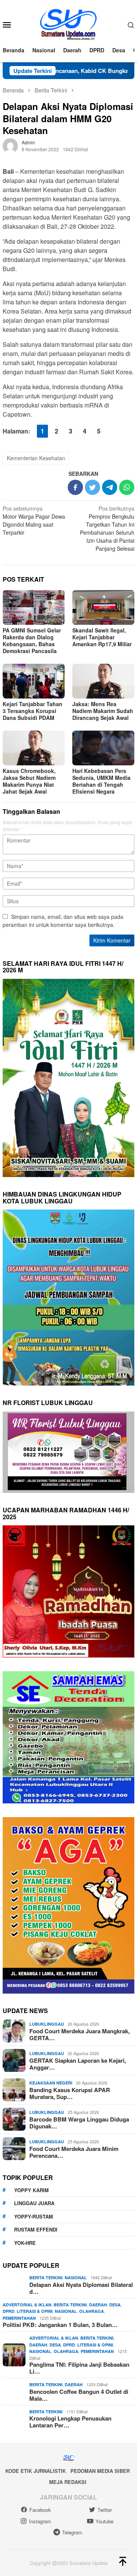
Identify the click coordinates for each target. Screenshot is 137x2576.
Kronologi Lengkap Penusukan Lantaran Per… (70, 2422)
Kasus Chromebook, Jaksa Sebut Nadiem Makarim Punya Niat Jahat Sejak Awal (29, 781)
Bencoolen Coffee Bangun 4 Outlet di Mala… (79, 2395)
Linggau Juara (34, 2203)
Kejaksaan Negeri (51, 2083)
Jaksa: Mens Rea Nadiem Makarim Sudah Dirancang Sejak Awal (103, 711)
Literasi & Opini (35, 2311)
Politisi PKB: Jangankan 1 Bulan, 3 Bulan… (60, 2325)
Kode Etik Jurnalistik (36, 2471)
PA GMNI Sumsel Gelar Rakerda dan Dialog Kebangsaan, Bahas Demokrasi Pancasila (32, 640)
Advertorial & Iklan (27, 2305)
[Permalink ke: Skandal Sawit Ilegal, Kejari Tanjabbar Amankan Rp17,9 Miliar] (103, 607)
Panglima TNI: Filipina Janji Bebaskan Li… (79, 2368)
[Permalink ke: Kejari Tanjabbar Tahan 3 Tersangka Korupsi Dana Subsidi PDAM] (34, 681)
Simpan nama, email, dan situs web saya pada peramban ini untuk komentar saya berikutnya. (63, 921)
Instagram (40, 2521)
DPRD (9, 2311)
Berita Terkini (46, 2278)
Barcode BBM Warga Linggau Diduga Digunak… (79, 2123)
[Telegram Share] (110, 487)
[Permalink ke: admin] (10, 145)
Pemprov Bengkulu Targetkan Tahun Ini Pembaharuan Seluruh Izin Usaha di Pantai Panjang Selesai (107, 528)
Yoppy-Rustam (33, 2216)
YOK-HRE (25, 2243)
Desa (115, 2305)
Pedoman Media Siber (100, 2471)
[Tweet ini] (92, 487)
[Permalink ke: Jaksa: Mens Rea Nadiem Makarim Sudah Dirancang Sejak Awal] (103, 681)
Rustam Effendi (36, 2229)
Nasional (76, 2278)
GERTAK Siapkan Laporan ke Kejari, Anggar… (78, 2064)
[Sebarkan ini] (75, 487)
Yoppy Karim (31, 2190)
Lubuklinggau (47, 2024)
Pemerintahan (19, 2318)
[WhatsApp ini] (127, 487)
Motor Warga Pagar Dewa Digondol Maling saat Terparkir (34, 520)
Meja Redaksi (68, 2482)
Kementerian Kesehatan (36, 458)
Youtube (104, 2521)
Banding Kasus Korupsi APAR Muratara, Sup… (70, 2093)
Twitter (105, 2510)
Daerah (98, 2305)
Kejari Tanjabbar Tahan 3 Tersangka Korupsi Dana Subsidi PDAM (33, 711)
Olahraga (92, 2311)
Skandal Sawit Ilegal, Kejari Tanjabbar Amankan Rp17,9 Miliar (102, 637)
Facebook (40, 2510)
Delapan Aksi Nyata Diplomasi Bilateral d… (81, 2288)
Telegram (72, 2532)
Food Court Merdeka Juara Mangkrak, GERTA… (80, 2034)
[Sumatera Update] (69, 24)
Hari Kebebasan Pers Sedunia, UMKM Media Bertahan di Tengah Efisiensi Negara (101, 781)
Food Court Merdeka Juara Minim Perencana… (74, 2152)
